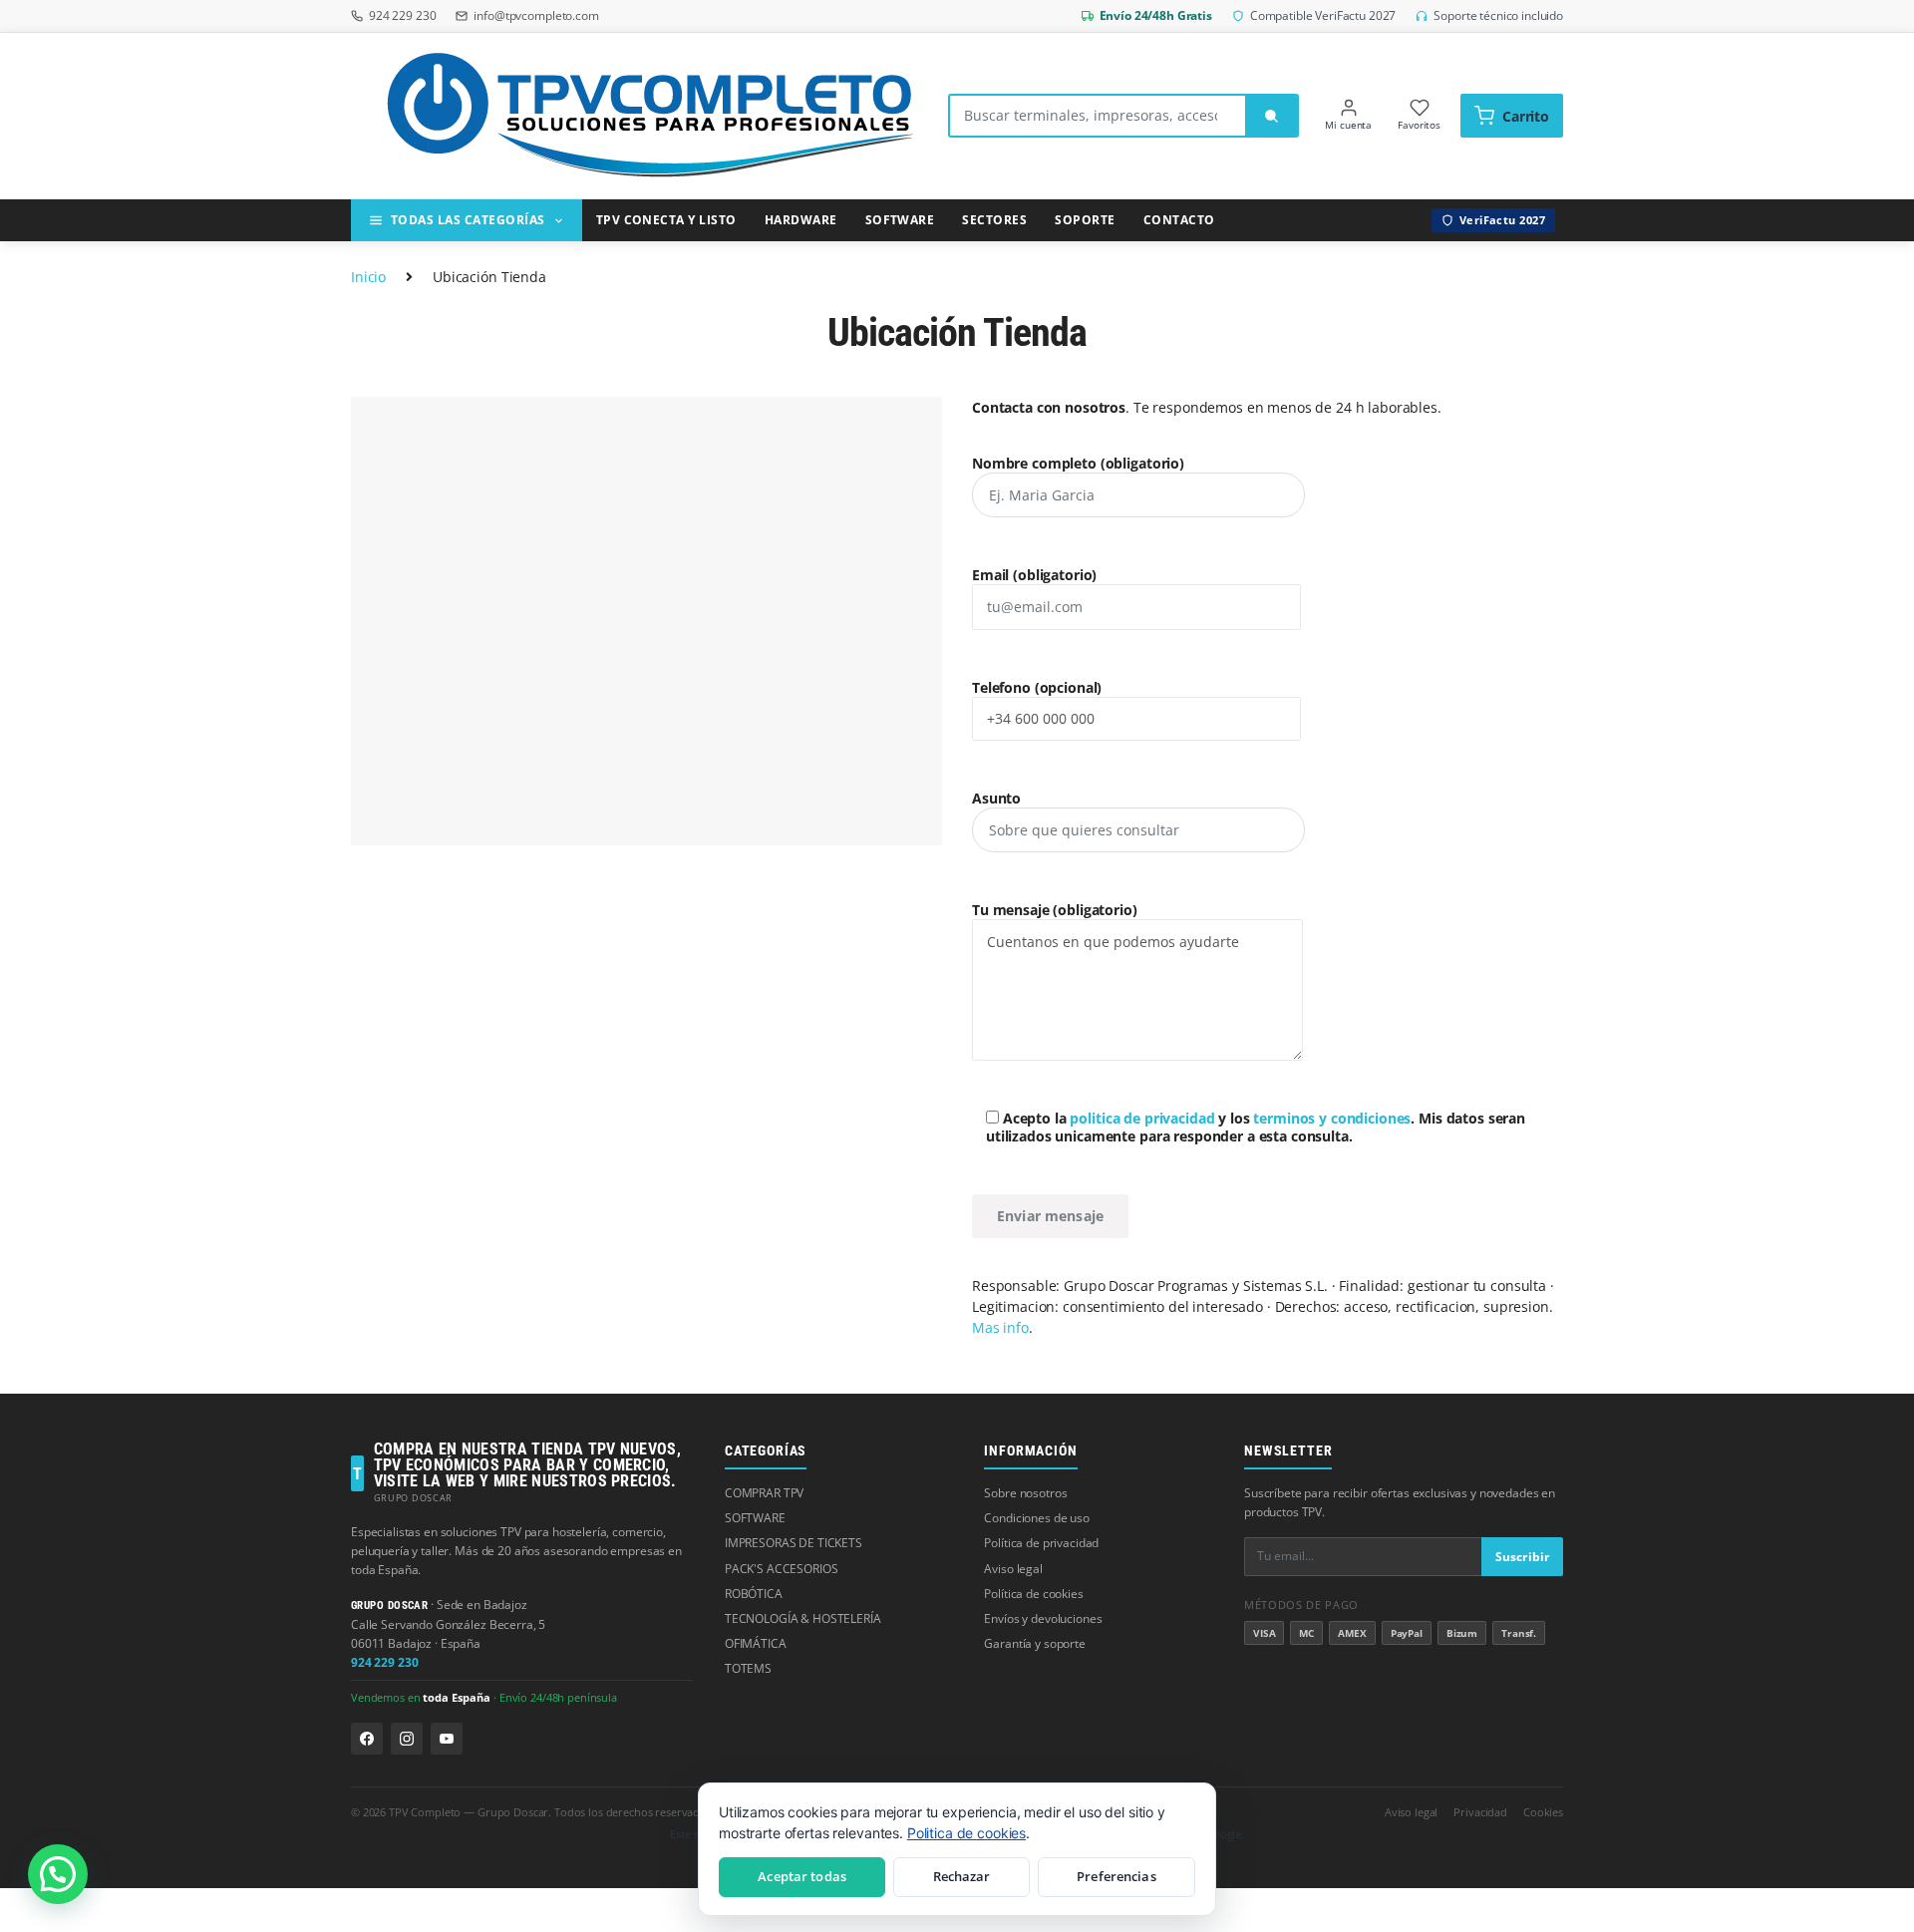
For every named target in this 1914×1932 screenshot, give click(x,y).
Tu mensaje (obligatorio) (1055, 910)
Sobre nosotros (1025, 1493)
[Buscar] (1271, 116)
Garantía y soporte (1034, 1643)
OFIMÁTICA (756, 1643)
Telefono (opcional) (1037, 688)
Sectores (994, 220)
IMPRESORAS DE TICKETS (794, 1543)
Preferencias (1116, 1876)
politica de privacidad (1142, 1118)
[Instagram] (407, 1739)
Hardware (801, 220)
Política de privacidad (1041, 1543)
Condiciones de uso (1036, 1518)
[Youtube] (447, 1739)
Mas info (1000, 1327)
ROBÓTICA (754, 1594)
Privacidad (1480, 1812)
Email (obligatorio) (1034, 575)
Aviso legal (1013, 1569)
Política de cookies (1033, 1594)
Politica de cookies (966, 1833)
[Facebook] (367, 1739)
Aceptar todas (802, 1876)
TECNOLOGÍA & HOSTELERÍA (803, 1618)
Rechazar (962, 1876)
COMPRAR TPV (764, 1493)
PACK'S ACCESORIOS (782, 1569)
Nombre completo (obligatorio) (1078, 464)
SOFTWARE (755, 1518)
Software (900, 220)
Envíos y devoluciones (1043, 1618)
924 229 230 (384, 1662)
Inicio (368, 277)
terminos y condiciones (1332, 1118)
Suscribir (1522, 1557)
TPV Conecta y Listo (666, 220)
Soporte (1085, 220)
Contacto (1179, 220)
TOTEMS (748, 1668)
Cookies (1543, 1812)
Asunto (996, 799)
